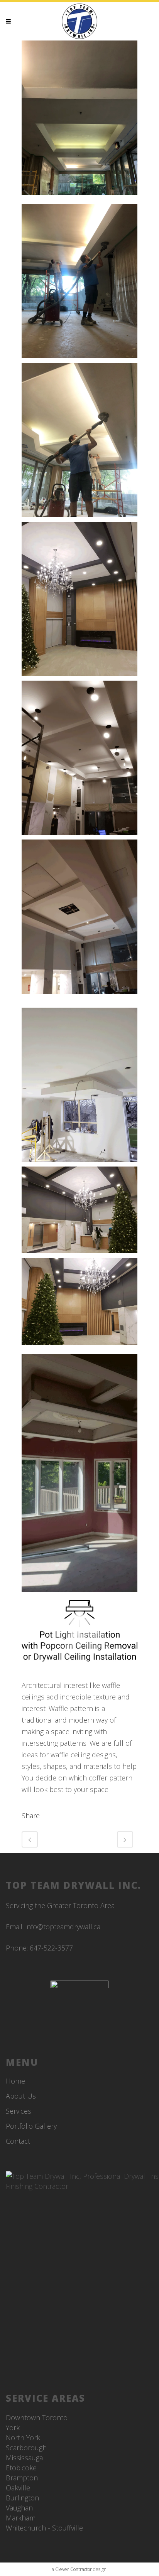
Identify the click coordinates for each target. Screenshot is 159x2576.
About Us (21, 2096)
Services (19, 2111)
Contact (18, 2141)
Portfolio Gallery (31, 2126)
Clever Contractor (74, 2569)
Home (15, 2081)
